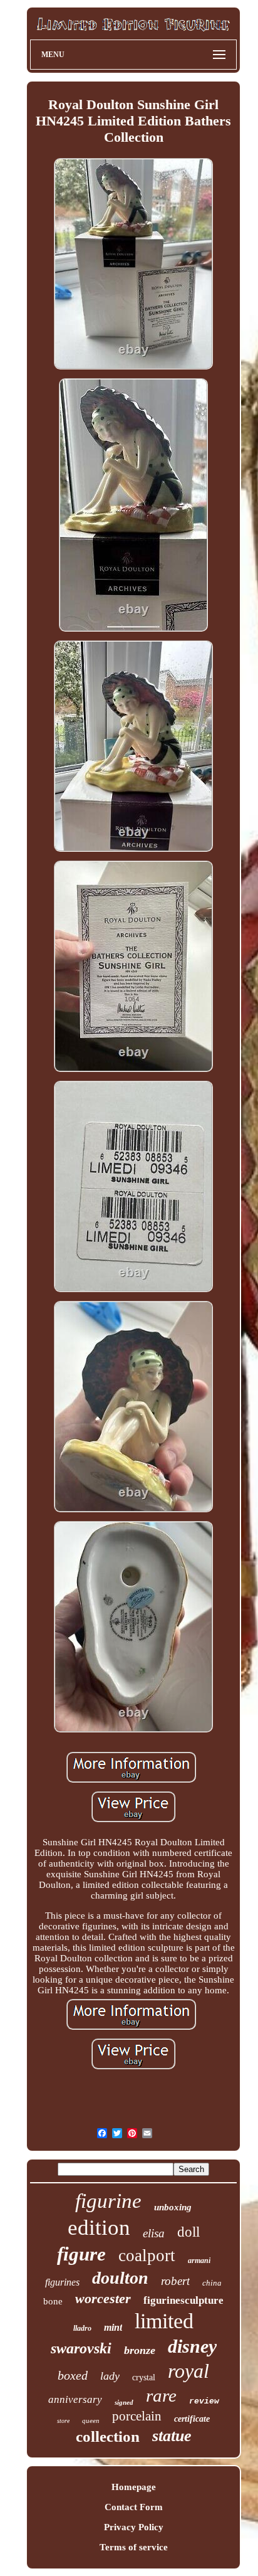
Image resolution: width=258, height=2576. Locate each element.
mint (113, 2327)
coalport (147, 2255)
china (212, 2283)
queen (91, 2420)
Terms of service (134, 2547)
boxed (73, 2375)
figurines (62, 2282)
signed (124, 2402)
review (204, 2401)
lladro (82, 2328)
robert (175, 2281)
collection (108, 2436)
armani (199, 2261)
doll (188, 2232)
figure (81, 2254)
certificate (192, 2419)
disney (192, 2346)
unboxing (173, 2207)
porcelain (137, 2416)
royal (188, 2371)
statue (172, 2436)
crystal (144, 2377)
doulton (120, 2278)
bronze (140, 2350)
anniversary (75, 2399)
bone (53, 2301)
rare (161, 2395)
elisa (154, 2233)
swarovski (81, 2348)
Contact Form (134, 2507)
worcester (103, 2298)
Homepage (134, 2487)
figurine (108, 2201)
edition (99, 2228)
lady (110, 2376)
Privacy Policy (134, 2527)
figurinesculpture (183, 2300)
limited (164, 2321)
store (63, 2421)
